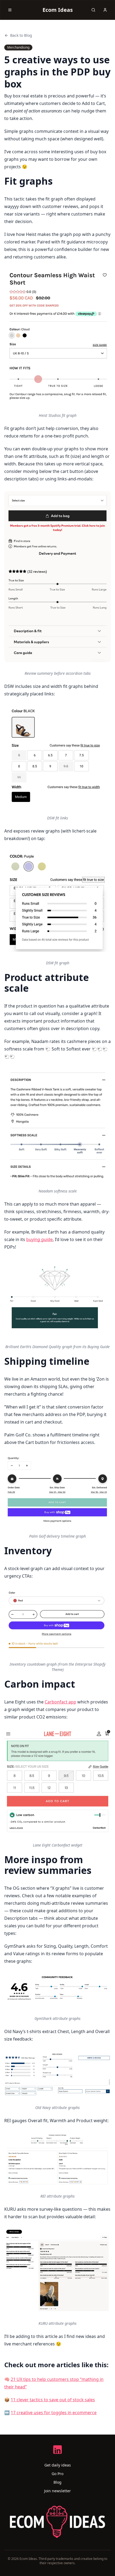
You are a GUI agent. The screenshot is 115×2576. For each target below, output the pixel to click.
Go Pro (57, 2474)
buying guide (39, 1239)
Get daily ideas (58, 2465)
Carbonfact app (60, 1702)
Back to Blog (21, 35)
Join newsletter (57, 2491)
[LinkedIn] (57, 2450)
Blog (57, 2482)
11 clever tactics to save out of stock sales (53, 2400)
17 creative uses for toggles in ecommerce (54, 2413)
